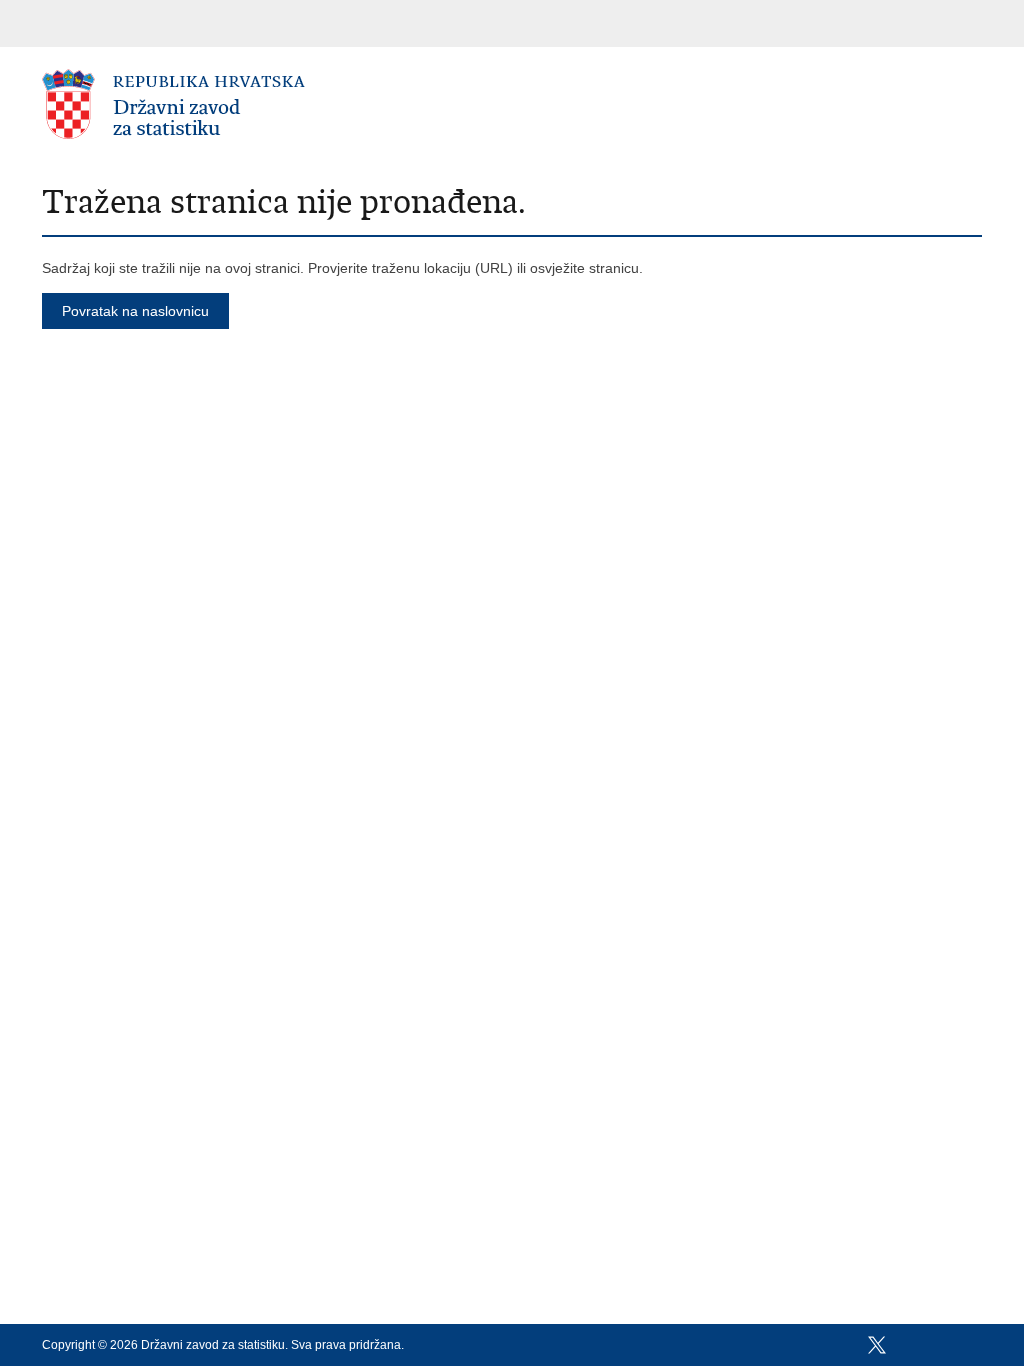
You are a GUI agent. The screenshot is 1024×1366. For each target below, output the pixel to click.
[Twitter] (877, 1345)
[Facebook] (845, 1345)
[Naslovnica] (277, 105)
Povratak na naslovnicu (135, 311)
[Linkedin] (973, 1345)
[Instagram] (941, 1345)
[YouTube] (909, 1345)
